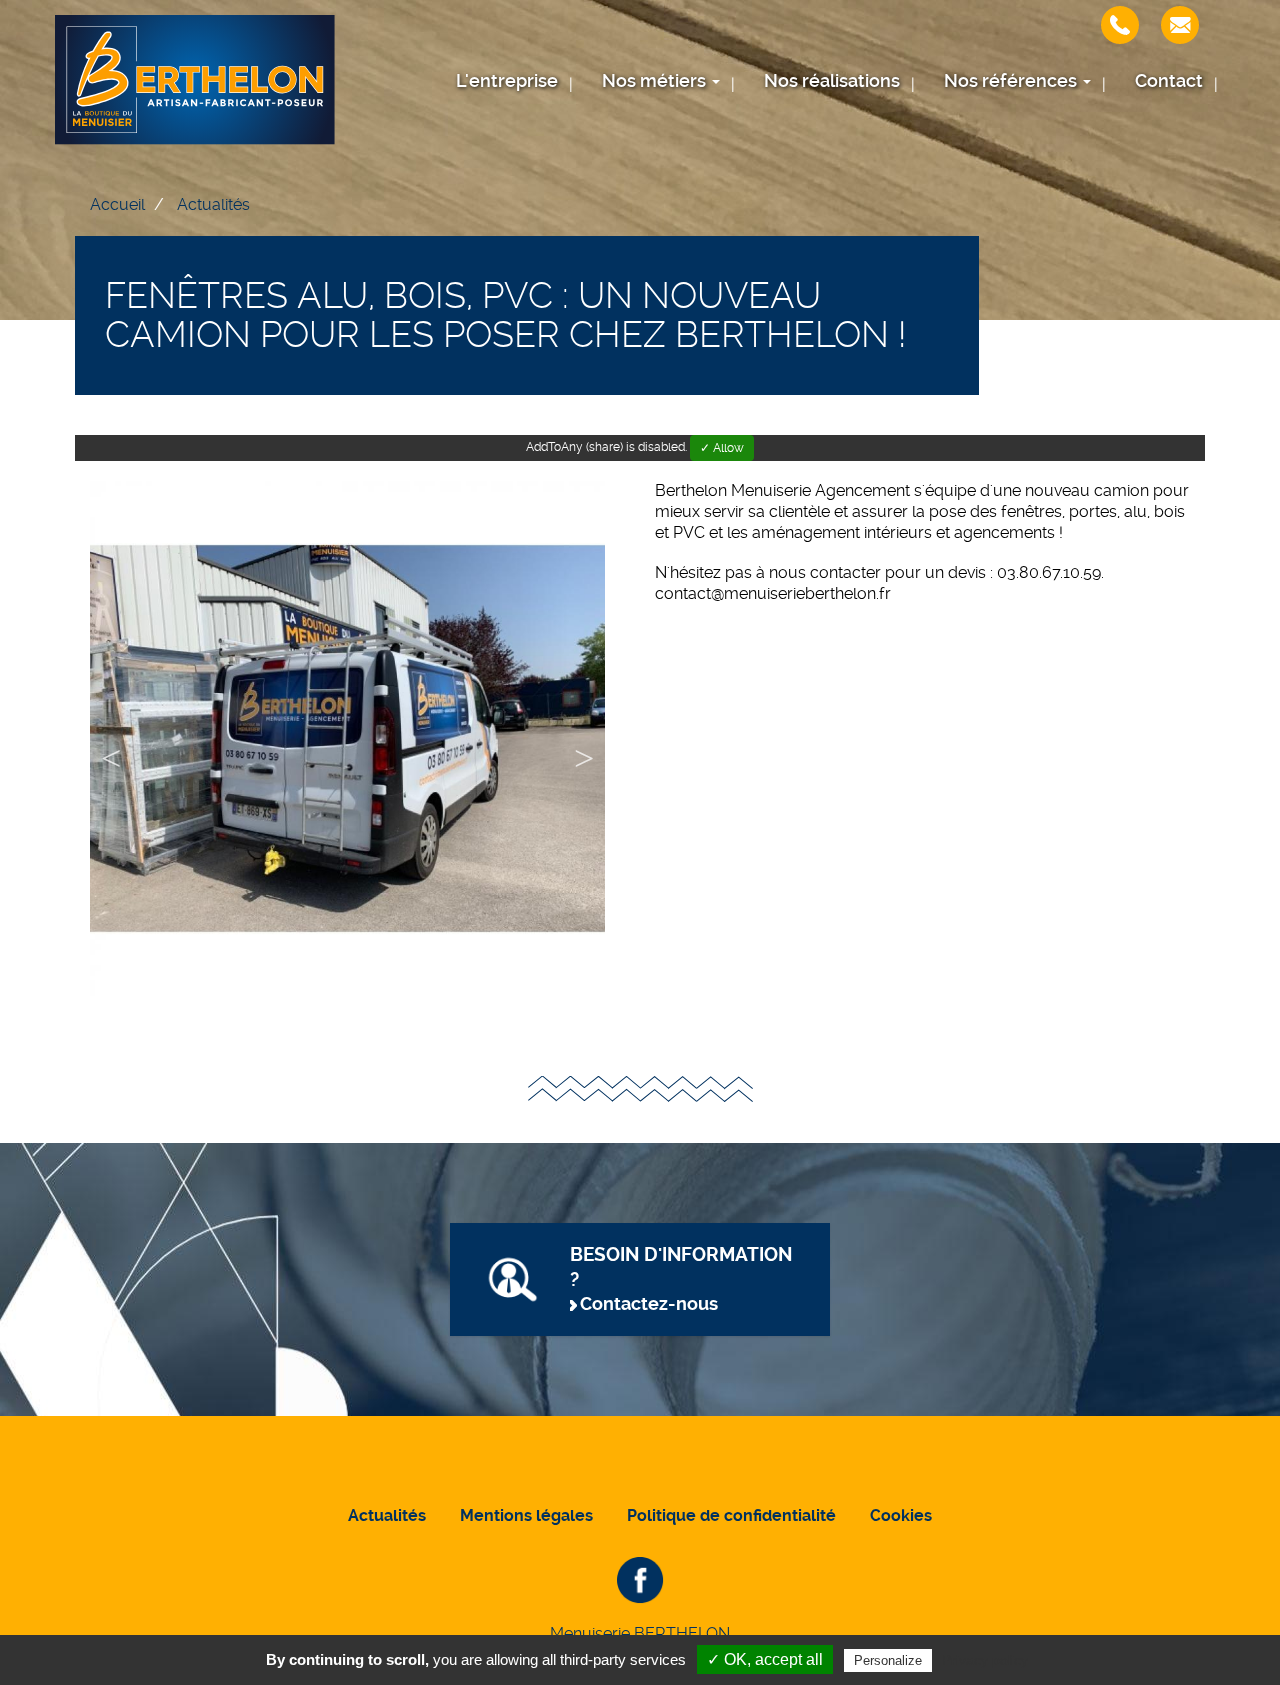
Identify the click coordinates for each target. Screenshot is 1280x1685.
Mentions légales (526, 1515)
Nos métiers (656, 81)
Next (584, 762)
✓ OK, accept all (765, 1659)
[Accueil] (195, 80)
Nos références (1012, 81)
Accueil (117, 204)
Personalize (888, 1660)
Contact (1169, 81)
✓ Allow (722, 448)
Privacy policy (985, 1660)
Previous (111, 762)
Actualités (213, 204)
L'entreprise (507, 81)
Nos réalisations (832, 81)
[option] (347, 738)
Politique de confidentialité (731, 1515)
